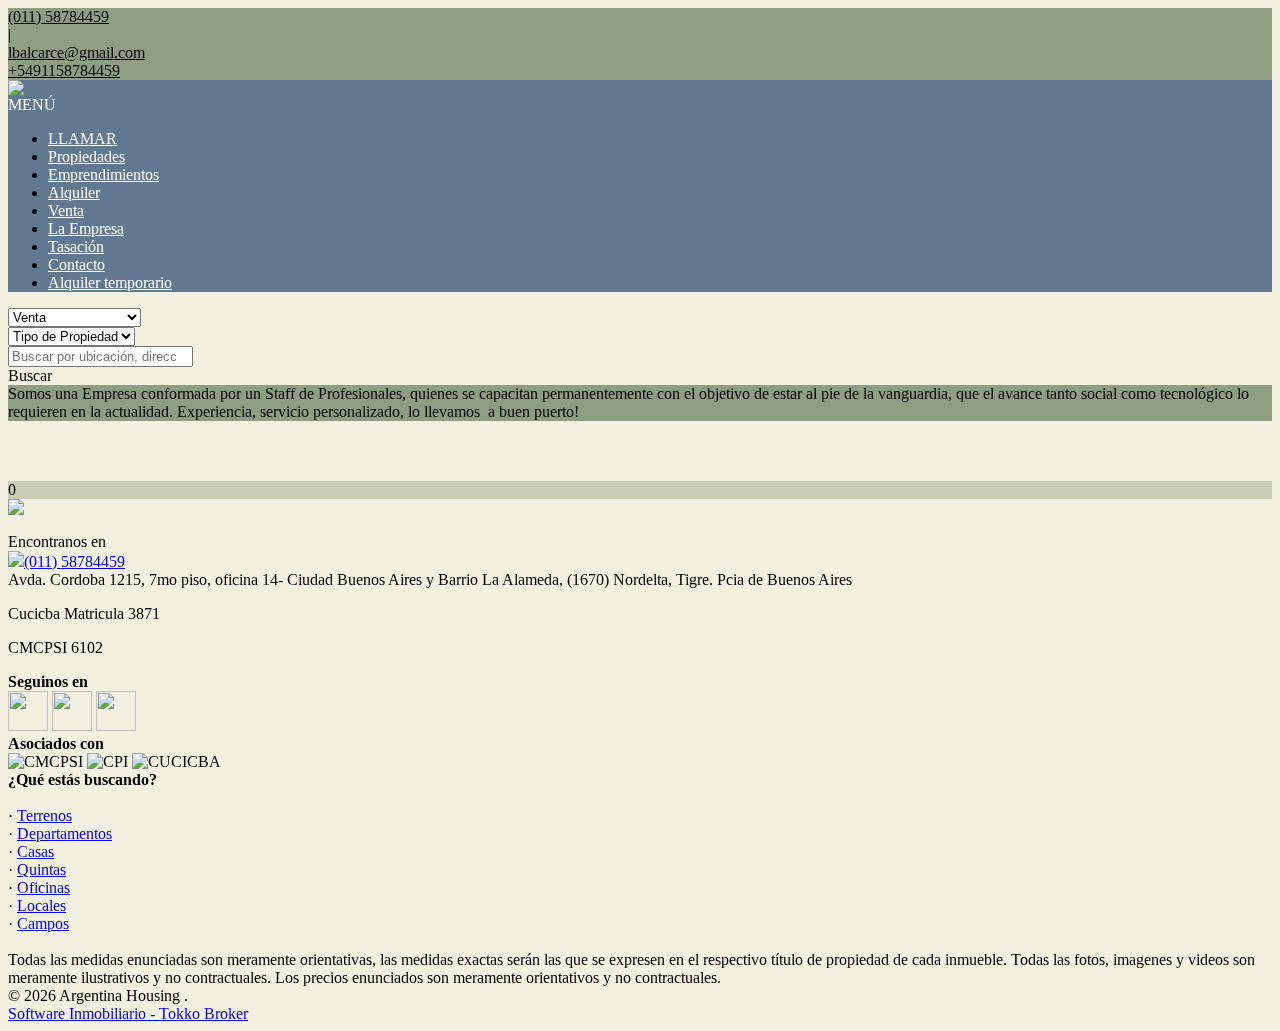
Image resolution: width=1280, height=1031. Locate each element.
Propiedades (86, 156)
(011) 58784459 (74, 561)
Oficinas (43, 887)
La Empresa (86, 228)
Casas (35, 851)
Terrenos (44, 815)
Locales (41, 905)
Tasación (76, 246)
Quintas (41, 869)
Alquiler (74, 192)
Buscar (30, 375)
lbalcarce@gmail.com (76, 52)
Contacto (76, 264)
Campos (43, 923)
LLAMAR (82, 138)
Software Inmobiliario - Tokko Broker (128, 1013)
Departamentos (64, 833)
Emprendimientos (103, 174)
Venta (66, 210)
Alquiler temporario (110, 282)
